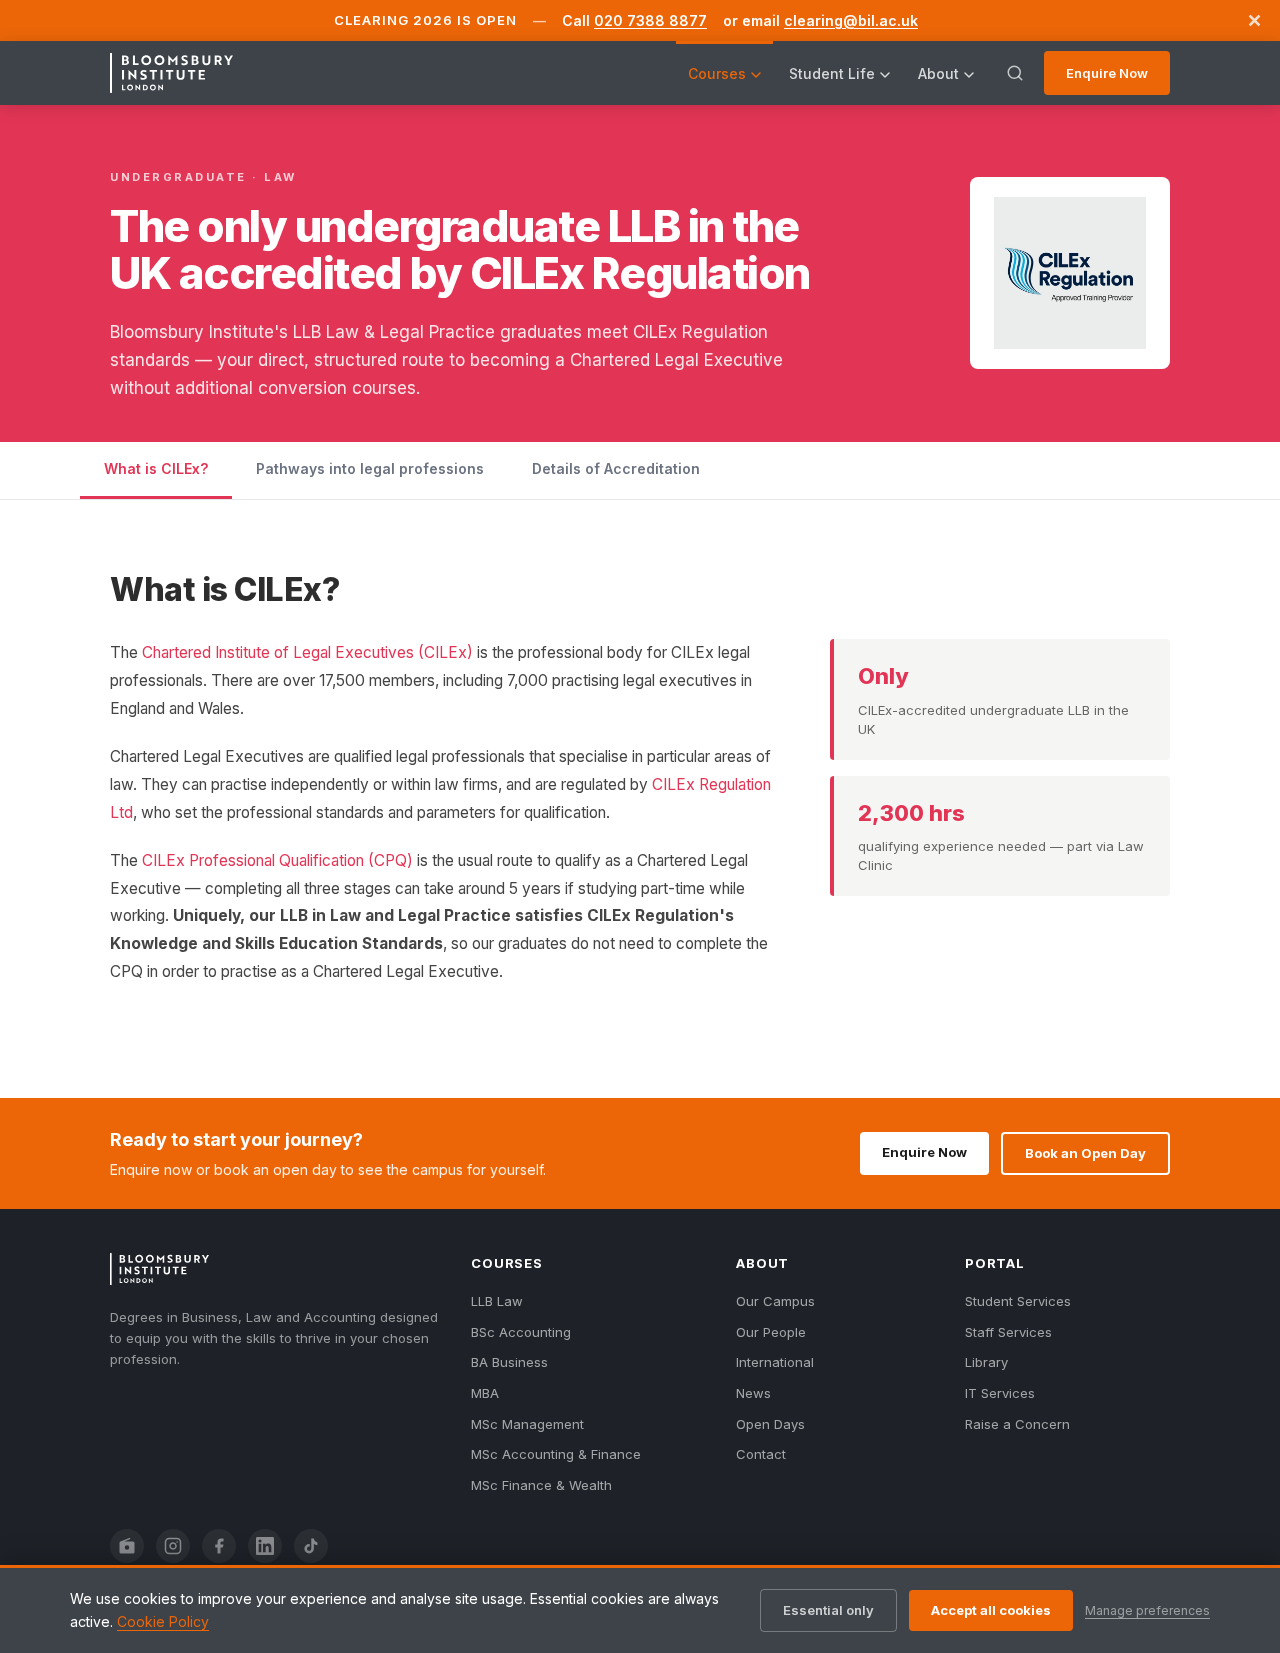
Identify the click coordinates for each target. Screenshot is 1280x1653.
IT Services (1000, 1393)
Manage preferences (1147, 1610)
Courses (717, 73)
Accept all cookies (991, 1610)
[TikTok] (311, 1546)
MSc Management (527, 1424)
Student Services (1018, 1301)
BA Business (509, 1362)
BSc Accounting (521, 1332)
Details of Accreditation (616, 468)
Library (986, 1362)
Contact (761, 1454)
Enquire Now (1107, 73)
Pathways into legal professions (370, 468)
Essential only (828, 1610)
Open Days (770, 1424)
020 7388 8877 (650, 20)
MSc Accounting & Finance (556, 1454)
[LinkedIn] (265, 1546)
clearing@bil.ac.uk (851, 20)
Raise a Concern (1017, 1424)
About (938, 73)
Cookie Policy (163, 1621)
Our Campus (775, 1301)
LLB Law (497, 1301)
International (775, 1362)
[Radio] (127, 1546)
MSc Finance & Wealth (541, 1485)
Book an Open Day (1085, 1153)
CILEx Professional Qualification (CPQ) (277, 860)
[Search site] (1015, 73)
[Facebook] (219, 1546)
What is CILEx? (156, 468)
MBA (485, 1393)
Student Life (832, 73)
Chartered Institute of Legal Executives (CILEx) (307, 652)
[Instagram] (173, 1546)
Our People (771, 1332)
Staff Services (1008, 1332)
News (753, 1393)
